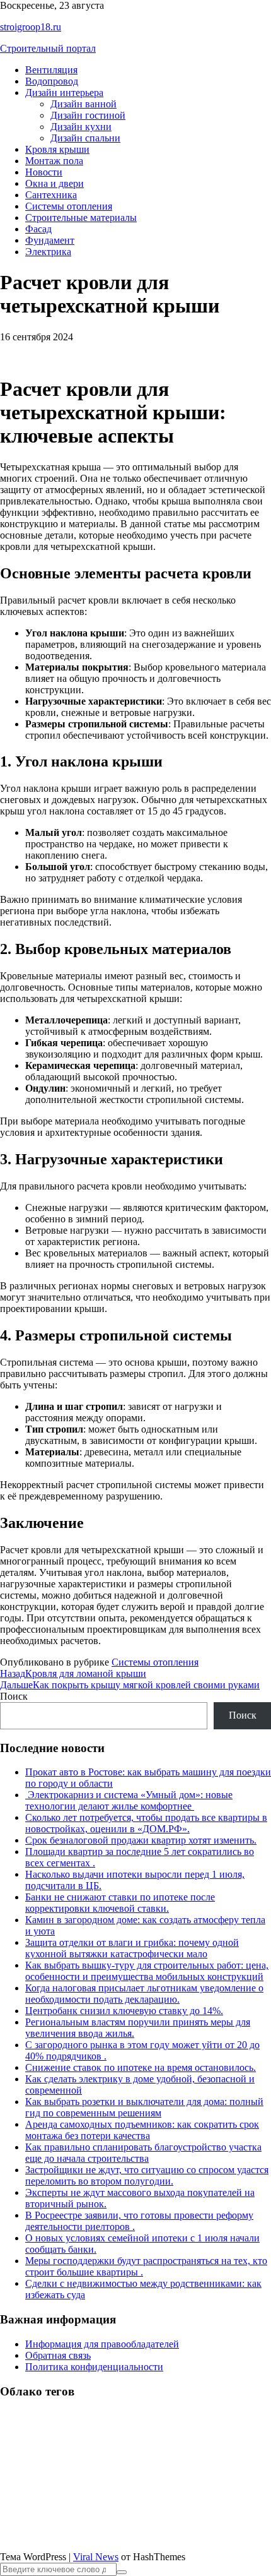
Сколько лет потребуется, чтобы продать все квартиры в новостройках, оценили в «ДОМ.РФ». (146, 1823)
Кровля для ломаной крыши (73, 1673)
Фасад (38, 229)
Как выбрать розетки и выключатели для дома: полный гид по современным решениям (144, 2107)
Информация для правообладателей (102, 2344)
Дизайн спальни (85, 138)
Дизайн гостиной (88, 115)
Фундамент (50, 240)
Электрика (48, 252)
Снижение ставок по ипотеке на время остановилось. (141, 2067)
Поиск (14, 1696)
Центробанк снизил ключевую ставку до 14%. (124, 2011)
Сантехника (51, 195)
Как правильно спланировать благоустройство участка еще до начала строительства (143, 2153)
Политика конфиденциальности (94, 2367)
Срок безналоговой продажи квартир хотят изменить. (141, 1840)
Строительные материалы (81, 218)
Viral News (96, 2557)
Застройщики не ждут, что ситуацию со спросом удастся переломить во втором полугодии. (147, 2175)
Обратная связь (58, 2355)
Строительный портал (48, 48)
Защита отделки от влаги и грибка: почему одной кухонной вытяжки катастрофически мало (132, 1948)
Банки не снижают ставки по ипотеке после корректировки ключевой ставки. (120, 1903)
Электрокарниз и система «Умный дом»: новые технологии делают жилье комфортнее (129, 1800)
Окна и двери (55, 183)
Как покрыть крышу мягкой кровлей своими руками (130, 1685)
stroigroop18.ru (31, 27)
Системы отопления (69, 206)
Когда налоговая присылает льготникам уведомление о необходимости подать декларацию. (144, 1994)
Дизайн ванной (84, 104)
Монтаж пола (54, 161)
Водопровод (52, 81)
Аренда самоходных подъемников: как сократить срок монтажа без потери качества (142, 2130)
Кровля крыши (57, 149)
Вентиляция (51, 70)
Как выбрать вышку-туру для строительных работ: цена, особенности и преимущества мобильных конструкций (147, 1971)
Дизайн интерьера (64, 92)
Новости (44, 172)
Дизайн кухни (81, 127)
